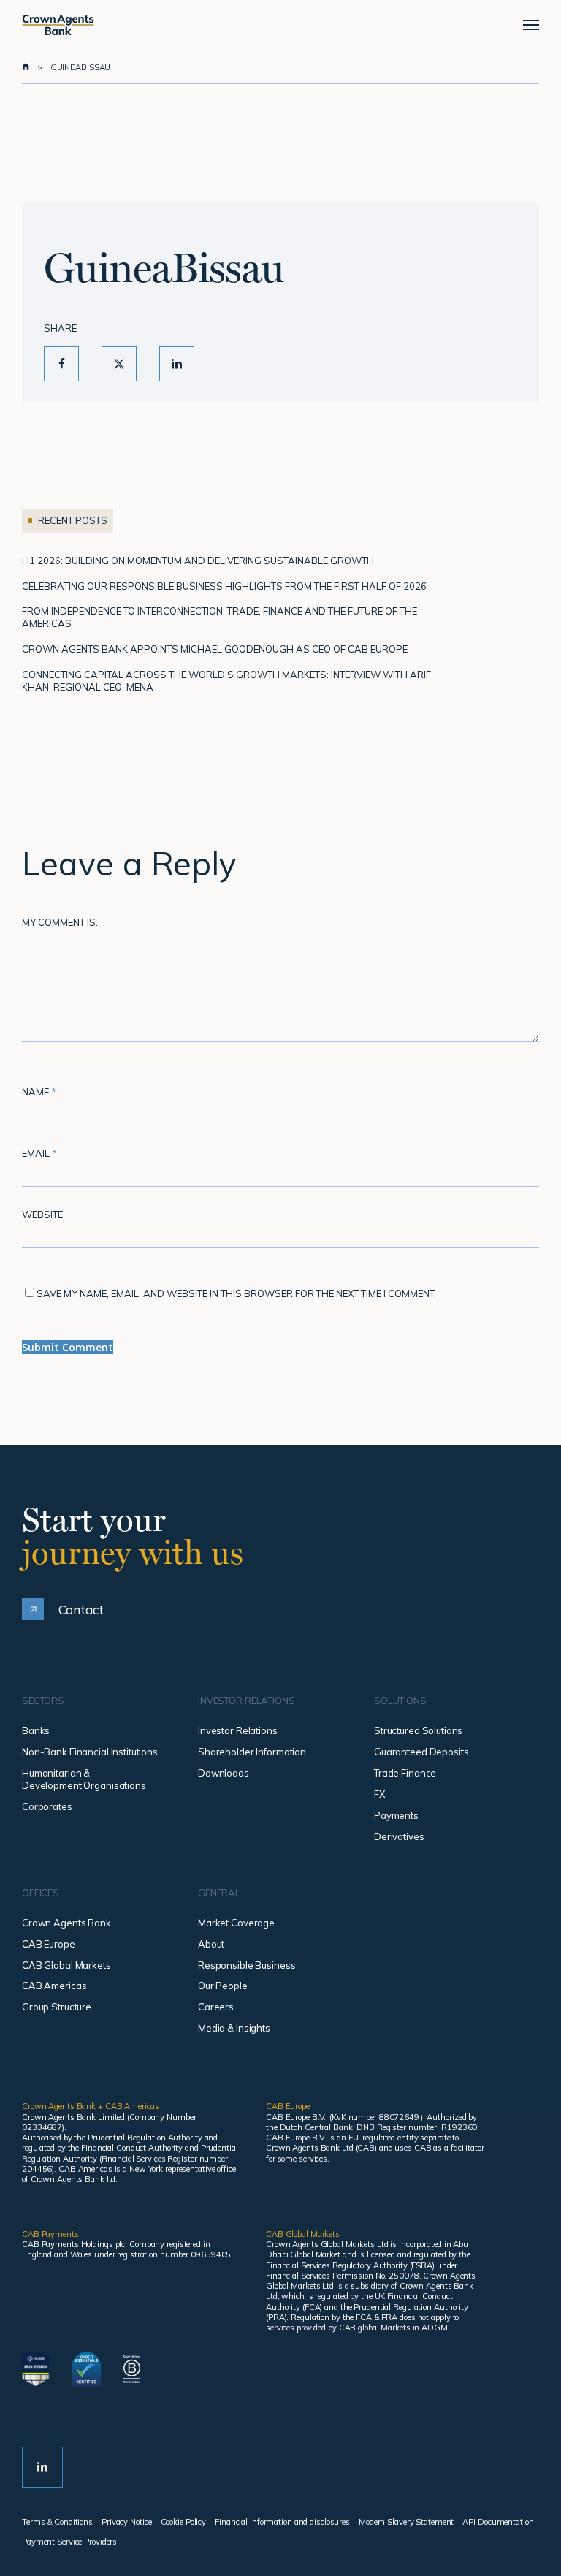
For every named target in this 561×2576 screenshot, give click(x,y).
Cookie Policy (184, 2522)
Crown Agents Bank (66, 1923)
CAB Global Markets (66, 1965)
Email (39, 1153)
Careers (216, 2007)
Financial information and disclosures (282, 2522)
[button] (531, 25)
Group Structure (57, 2007)
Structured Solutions (418, 1730)
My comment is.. (61, 922)
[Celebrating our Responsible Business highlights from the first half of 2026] (241, 586)
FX (379, 1794)
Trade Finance (405, 1773)
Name (39, 1092)
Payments (396, 1815)
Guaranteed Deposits (421, 1752)
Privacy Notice (126, 2522)
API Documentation (498, 2522)
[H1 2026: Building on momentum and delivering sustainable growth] (241, 561)
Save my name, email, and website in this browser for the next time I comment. (236, 1293)
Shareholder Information (252, 1752)
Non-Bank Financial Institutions (90, 1752)
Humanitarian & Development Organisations (84, 1779)
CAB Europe (49, 1944)
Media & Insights (234, 2028)
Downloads (224, 1773)
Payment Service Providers (69, 2542)
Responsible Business (247, 1965)
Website (42, 1215)
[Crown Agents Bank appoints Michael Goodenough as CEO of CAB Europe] (241, 649)
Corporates (47, 1806)
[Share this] (61, 364)
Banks (36, 1730)
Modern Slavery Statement (406, 2522)
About (211, 1944)
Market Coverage (236, 1923)
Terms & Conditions (57, 2522)
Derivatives (399, 1836)
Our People (223, 1986)
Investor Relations (238, 1730)
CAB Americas (54, 1986)
